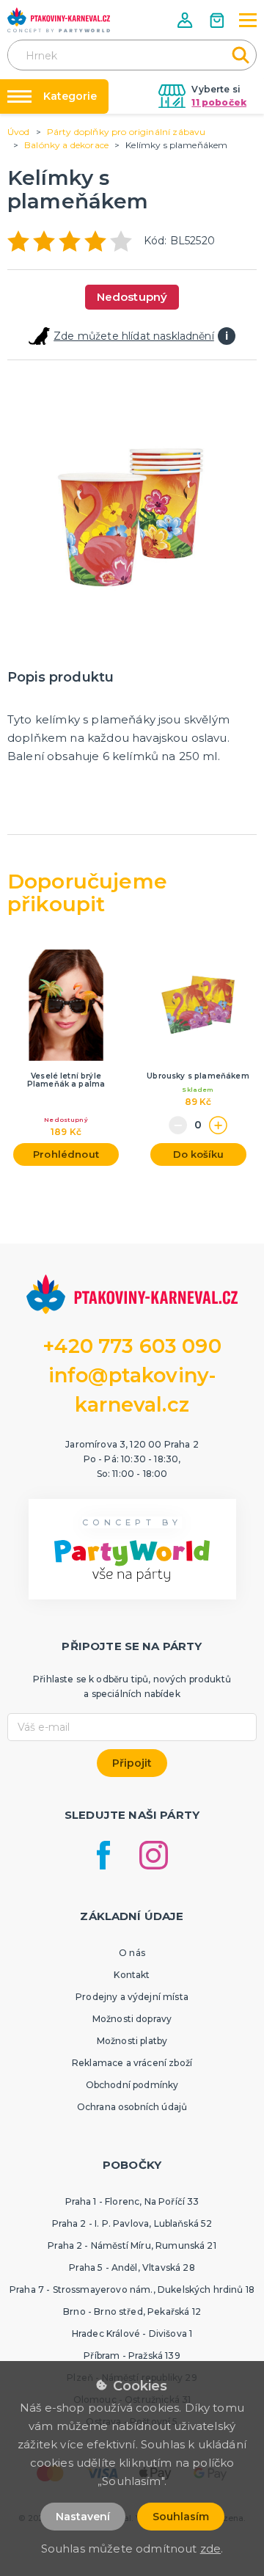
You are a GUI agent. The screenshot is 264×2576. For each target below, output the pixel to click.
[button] (186, 20)
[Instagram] (154, 1855)
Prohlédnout (66, 1154)
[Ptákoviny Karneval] (59, 20)
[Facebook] (103, 1855)
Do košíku (198, 1154)
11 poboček (219, 102)
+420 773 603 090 (132, 1346)
